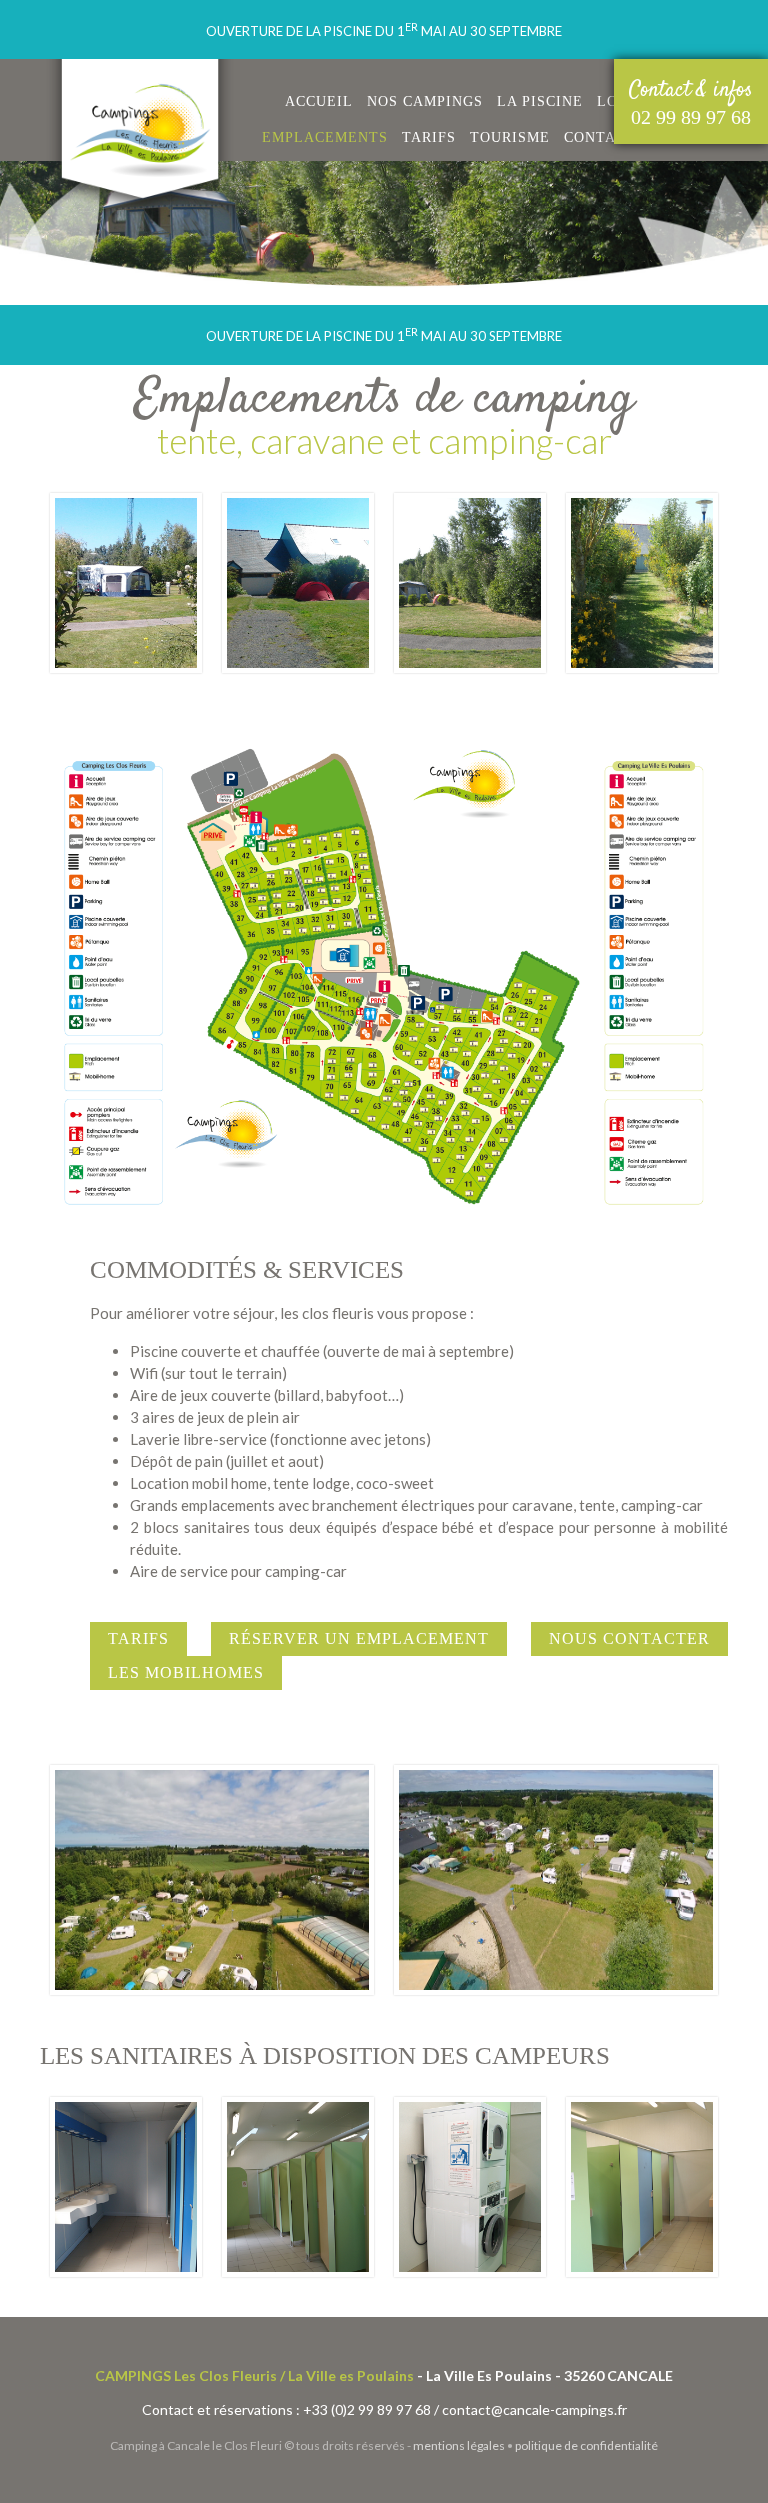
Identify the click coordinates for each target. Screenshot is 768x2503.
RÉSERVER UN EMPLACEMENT (359, 1638)
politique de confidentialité (586, 2445)
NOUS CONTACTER (629, 1638)
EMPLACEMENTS (325, 137)
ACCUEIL (319, 101)
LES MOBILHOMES (186, 1672)
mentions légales (459, 2445)
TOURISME (510, 137)
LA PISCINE (540, 101)
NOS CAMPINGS (425, 101)
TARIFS (429, 137)
